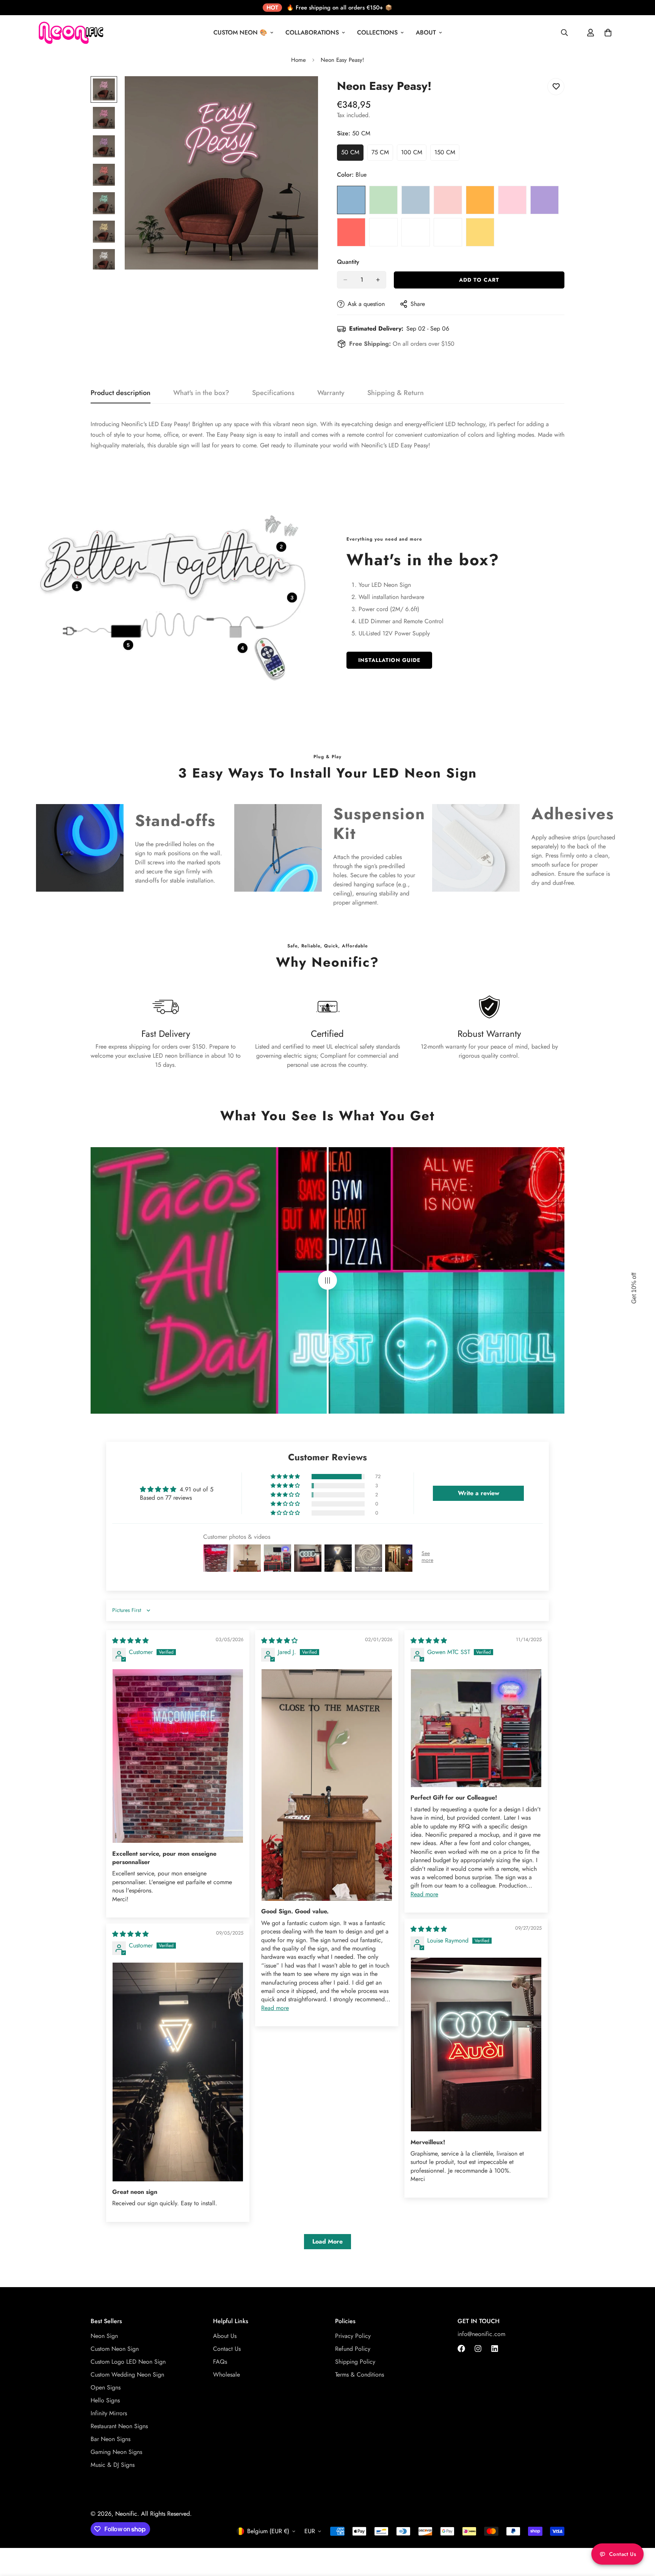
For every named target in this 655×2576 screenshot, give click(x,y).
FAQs (220, 2362)
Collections (377, 32)
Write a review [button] (479, 1493)
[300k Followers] (461, 2349)
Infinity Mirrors (109, 2413)
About (426, 32)
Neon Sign (104, 2336)
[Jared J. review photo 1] (327, 1785)
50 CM (352, 154)
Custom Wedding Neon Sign (127, 2375)
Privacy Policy (353, 2336)
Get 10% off (634, 1288)
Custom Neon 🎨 (240, 32)
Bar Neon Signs (110, 2439)
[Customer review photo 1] (178, 1756)
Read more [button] (275, 2008)
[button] (286, 1477)
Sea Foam (383, 232)
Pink (512, 200)
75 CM (382, 154)
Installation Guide (389, 660)
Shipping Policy (355, 2362)
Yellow (480, 232)
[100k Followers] (478, 2349)
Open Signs (106, 2387)
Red (351, 232)
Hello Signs (105, 2400)
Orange (480, 200)
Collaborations (312, 32)
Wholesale (226, 2375)
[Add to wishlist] (556, 87)
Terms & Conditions (360, 2375)
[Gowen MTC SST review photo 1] (476, 1728)
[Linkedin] (495, 2349)
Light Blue (416, 200)
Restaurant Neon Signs (119, 2426)
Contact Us (227, 2349)
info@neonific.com (481, 2334)
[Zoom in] (302, 92)
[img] (130, 1641)
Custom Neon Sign (115, 2349)
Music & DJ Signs (113, 2465)
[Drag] (327, 1280)
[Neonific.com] (70, 33)
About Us (225, 2336)
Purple (545, 200)
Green (383, 200)
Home (299, 60)
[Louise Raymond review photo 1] (476, 2045)
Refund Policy (353, 2349)
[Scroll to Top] (640, 2535)
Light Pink (448, 200)
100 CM (414, 154)
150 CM (447, 154)
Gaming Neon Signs (116, 2452)
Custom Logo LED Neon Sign (128, 2362)
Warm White (416, 232)
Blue (351, 200)
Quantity (348, 262)
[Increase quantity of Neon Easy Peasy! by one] (378, 280)
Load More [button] (327, 2241)
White (448, 232)
